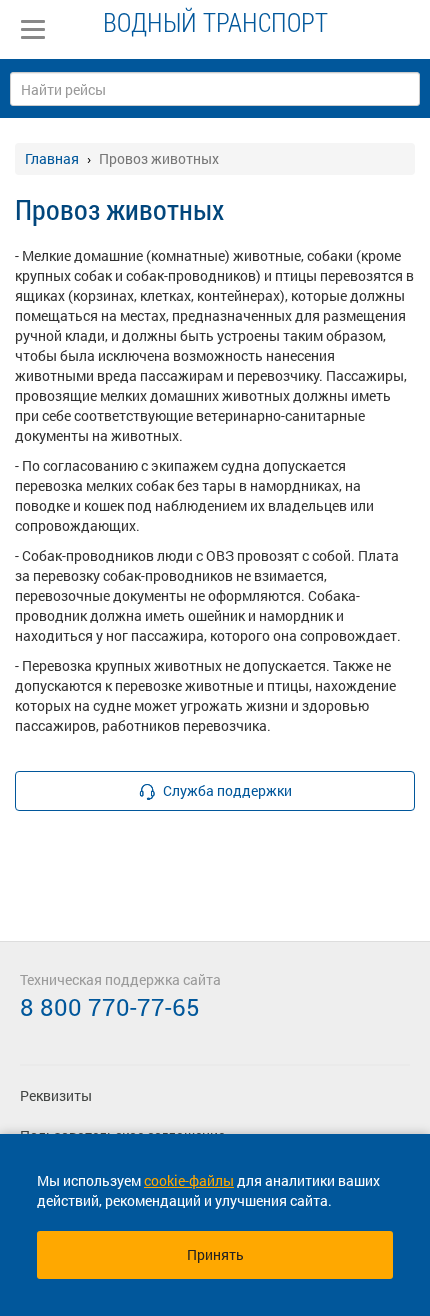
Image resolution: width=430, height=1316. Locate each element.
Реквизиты (56, 1095)
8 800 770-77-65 (110, 1007)
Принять (215, 1254)
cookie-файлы (189, 1180)
